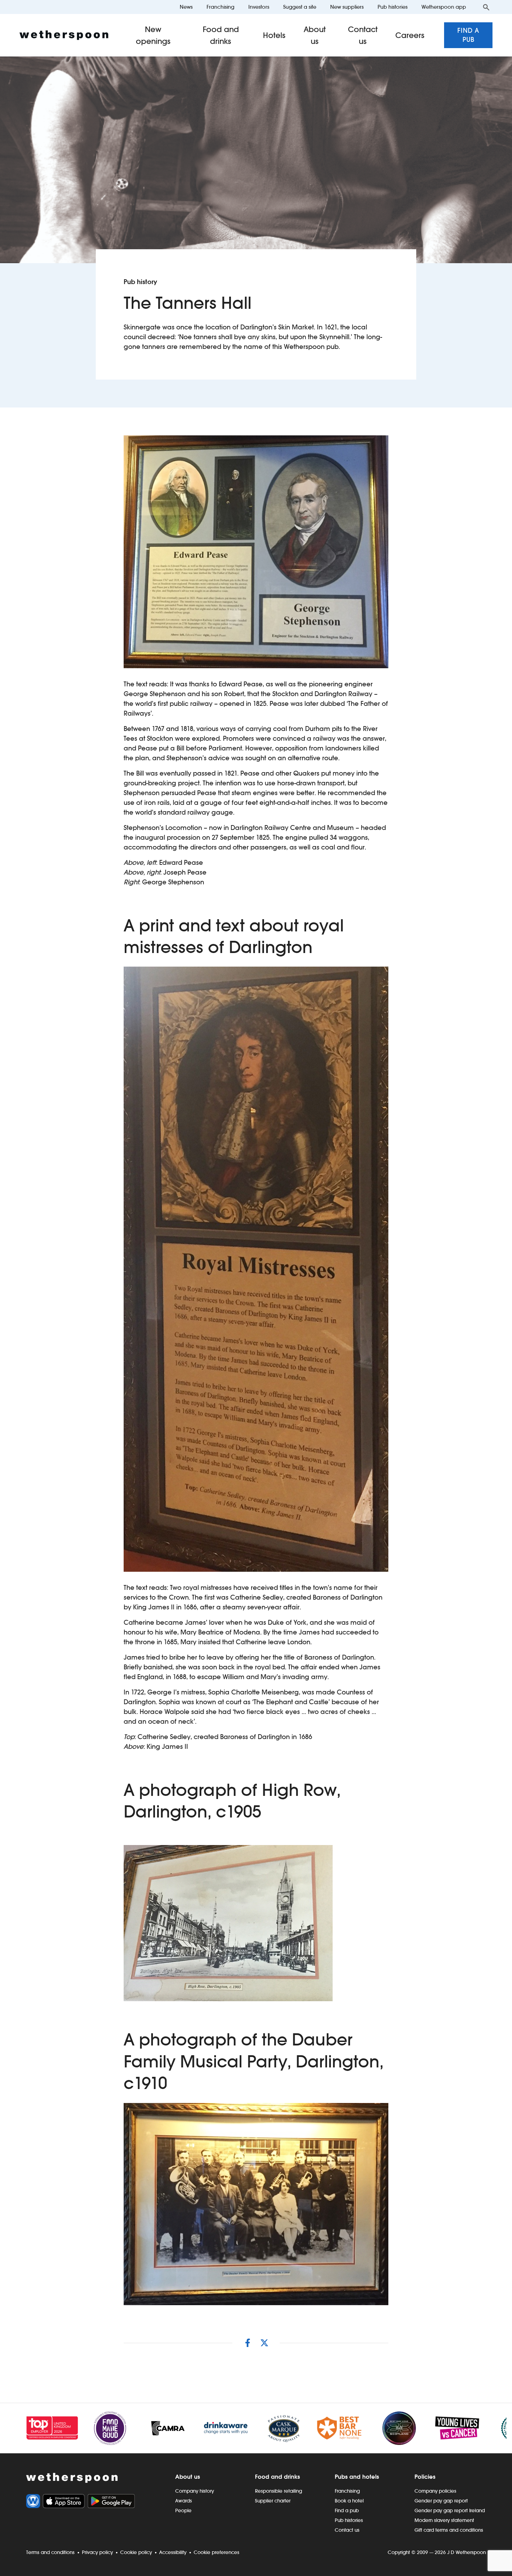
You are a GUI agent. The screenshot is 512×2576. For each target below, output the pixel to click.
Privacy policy (97, 2552)
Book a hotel (349, 2501)
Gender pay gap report (441, 2501)
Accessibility (173, 2552)
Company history (195, 2491)
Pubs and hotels (357, 2477)
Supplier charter (273, 2501)
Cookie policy (136, 2552)
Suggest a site (300, 7)
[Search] (486, 7)
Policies (425, 2477)
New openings (153, 35)
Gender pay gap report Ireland (450, 2510)
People (183, 2510)
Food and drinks (221, 35)
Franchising (220, 7)
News (186, 7)
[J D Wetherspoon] (64, 35)
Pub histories (393, 7)
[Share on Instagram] (248, 2343)
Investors (259, 7)
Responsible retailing (278, 2491)
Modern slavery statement (444, 2520)
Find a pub (468, 35)
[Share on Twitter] (264, 2343)
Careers (410, 35)
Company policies (435, 2491)
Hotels (274, 35)
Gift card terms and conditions (449, 2530)
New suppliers (347, 7)
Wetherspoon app (444, 7)
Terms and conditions (50, 2552)
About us (315, 35)
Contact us (363, 35)
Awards (184, 2501)
